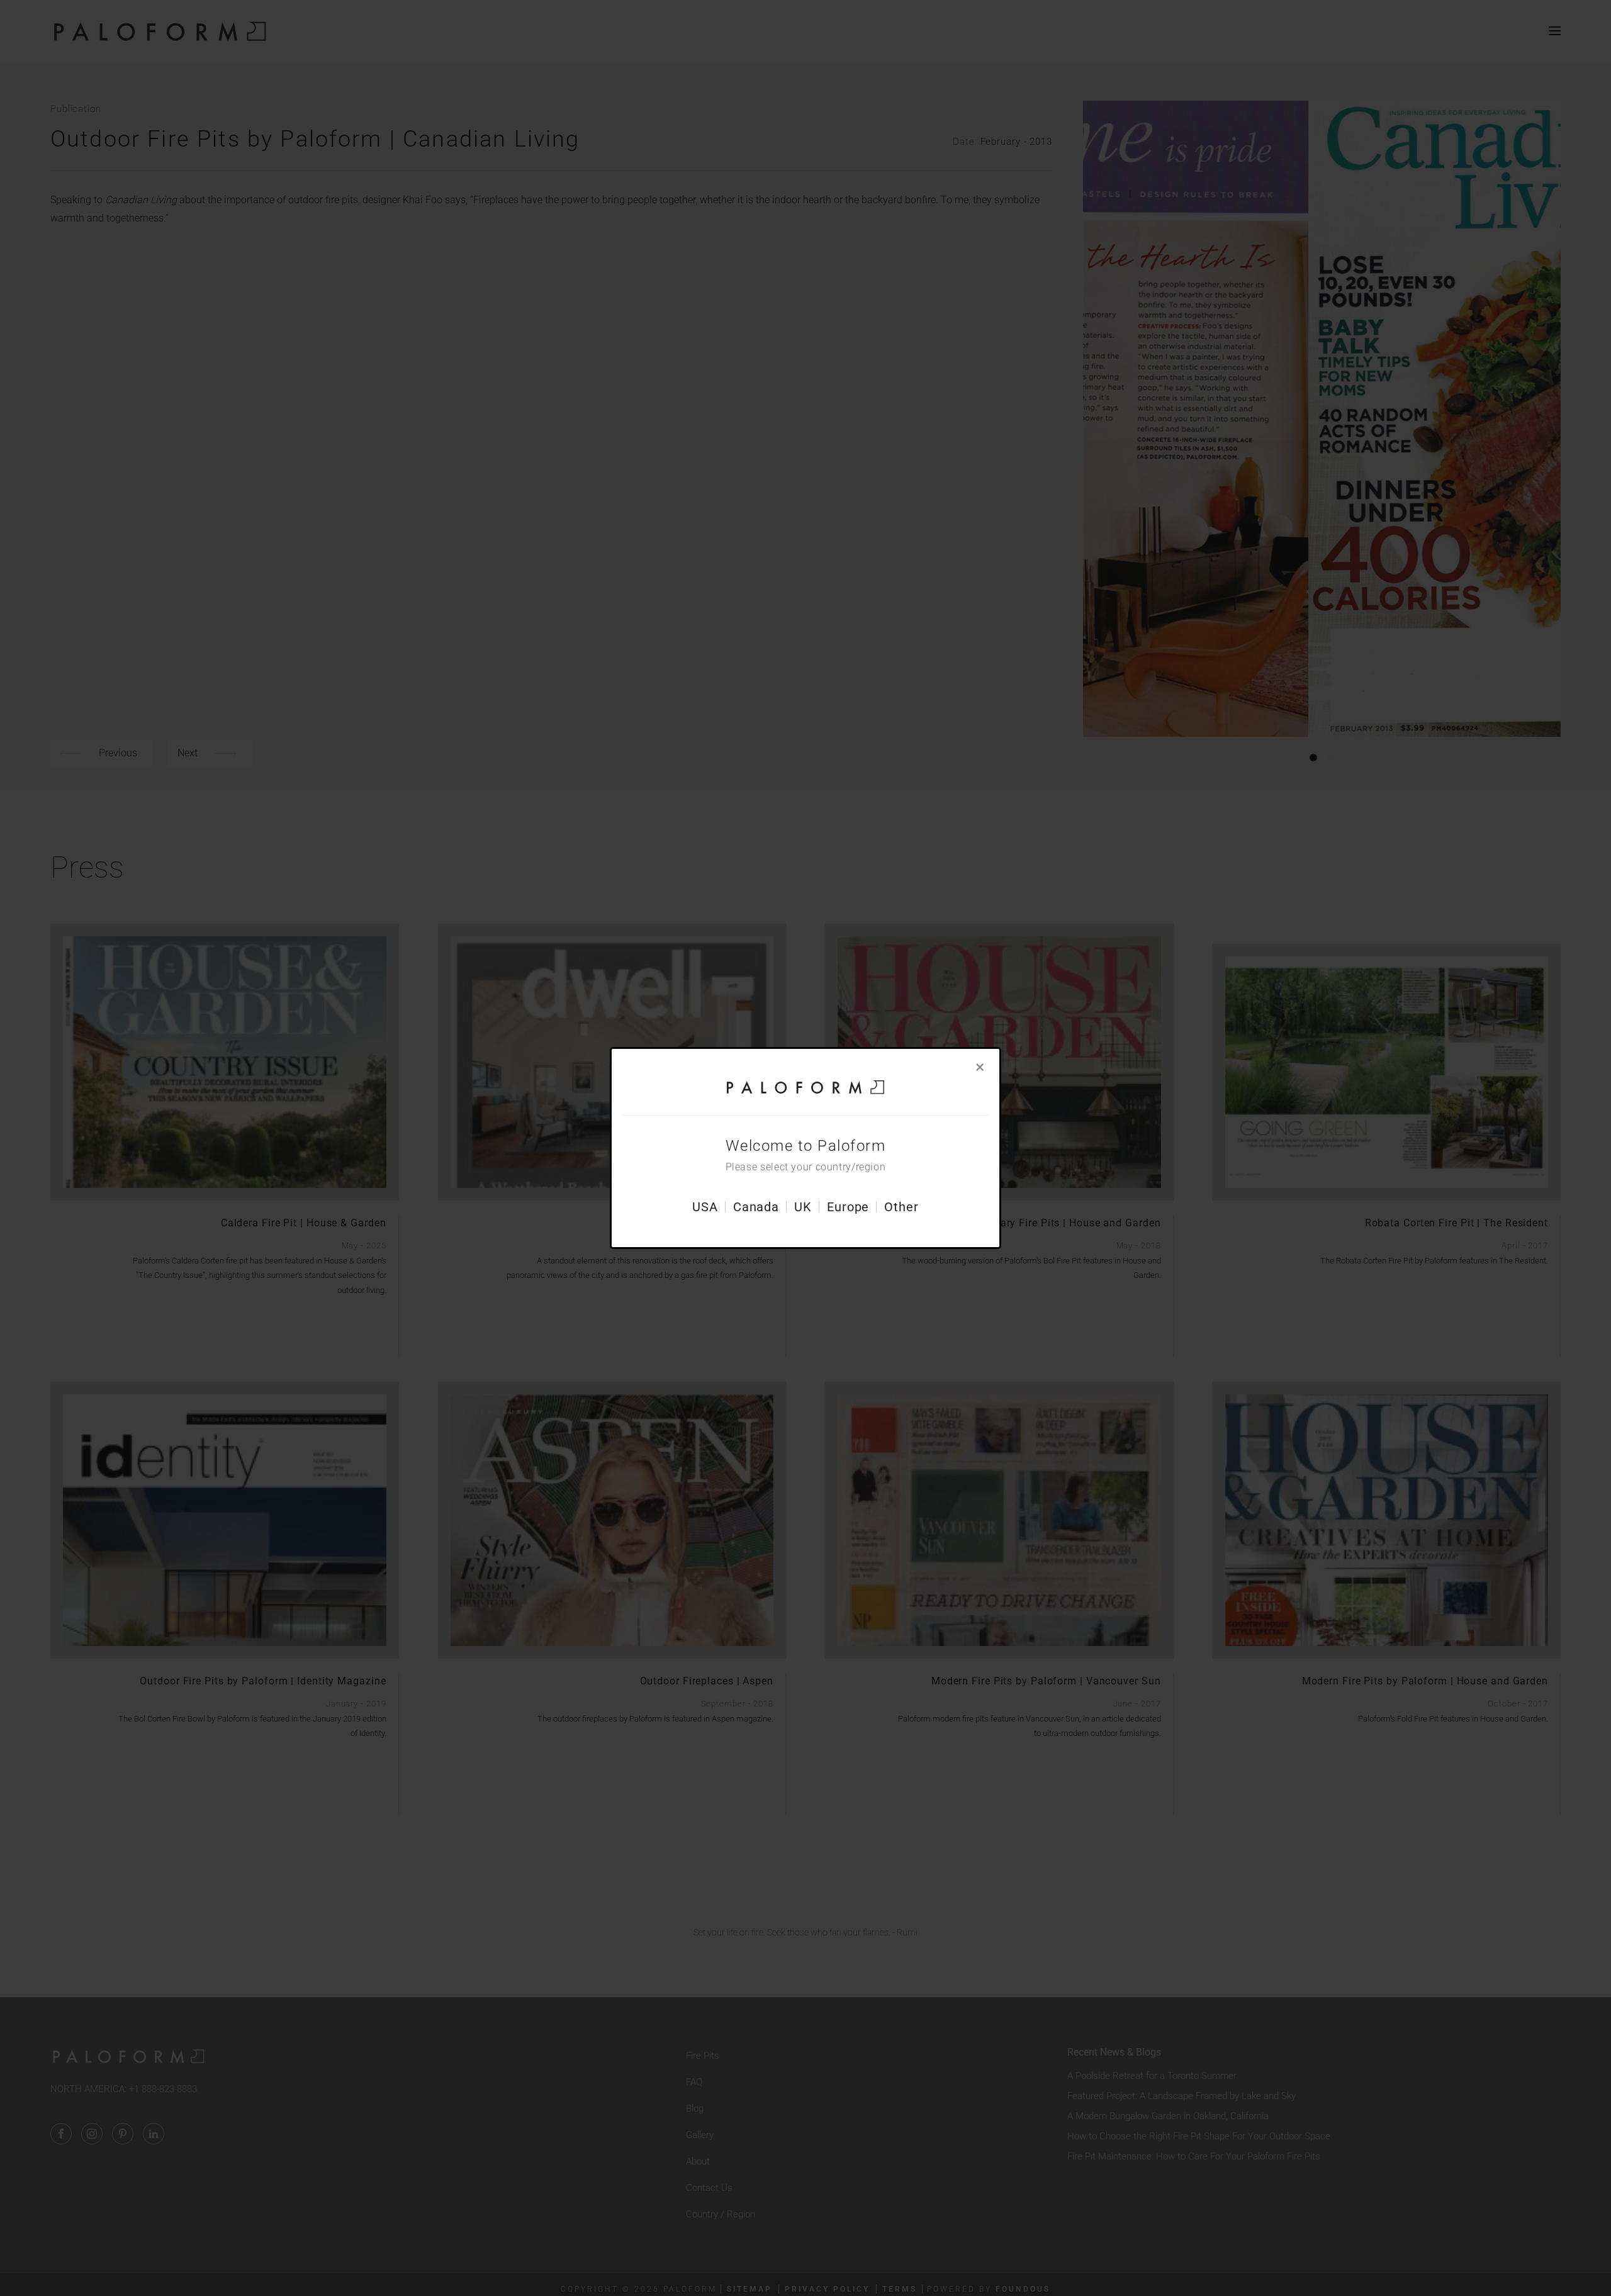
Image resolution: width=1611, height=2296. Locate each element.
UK (803, 1207)
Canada (756, 1207)
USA (705, 1207)
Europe (848, 1207)
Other (901, 1207)
